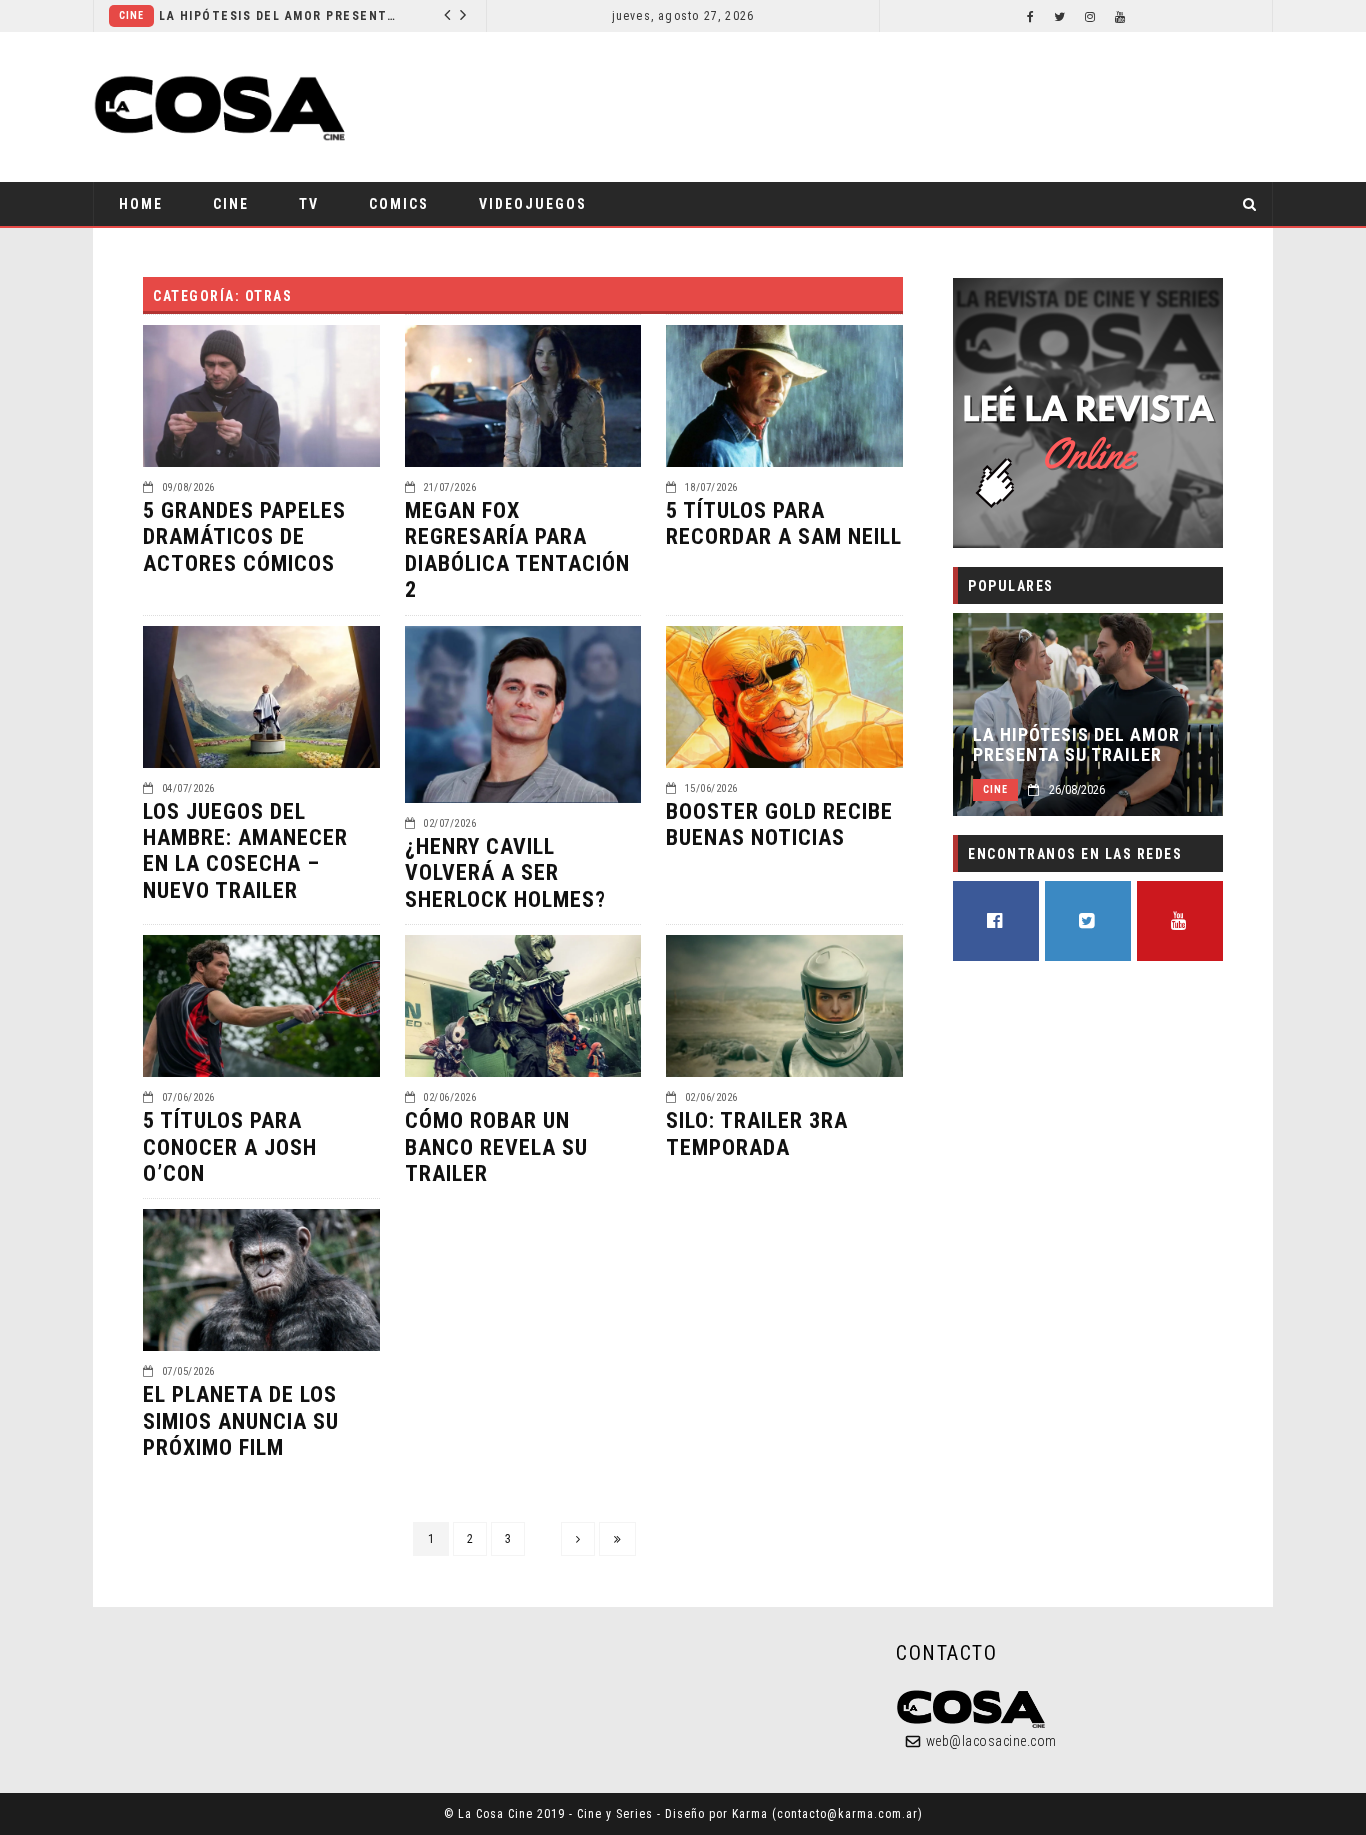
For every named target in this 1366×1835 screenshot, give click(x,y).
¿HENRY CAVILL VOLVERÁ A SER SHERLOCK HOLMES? (505, 873)
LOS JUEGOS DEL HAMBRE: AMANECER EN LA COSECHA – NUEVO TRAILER (245, 851)
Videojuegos (533, 204)
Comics (399, 204)
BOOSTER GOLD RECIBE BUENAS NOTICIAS (779, 824)
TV (309, 204)
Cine (131, 15)
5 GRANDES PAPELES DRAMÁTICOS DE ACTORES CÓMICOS (244, 537)
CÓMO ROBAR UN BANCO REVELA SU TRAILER (496, 1147)
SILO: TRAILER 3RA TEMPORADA (757, 1133)
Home (141, 204)
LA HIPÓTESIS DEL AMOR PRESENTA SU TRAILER (279, 16)
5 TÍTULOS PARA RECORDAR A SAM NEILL (784, 523)
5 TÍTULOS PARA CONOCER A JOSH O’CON (230, 1147)
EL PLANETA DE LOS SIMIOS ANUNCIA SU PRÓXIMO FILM (241, 1421)
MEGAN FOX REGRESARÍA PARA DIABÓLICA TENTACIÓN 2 (517, 550)
